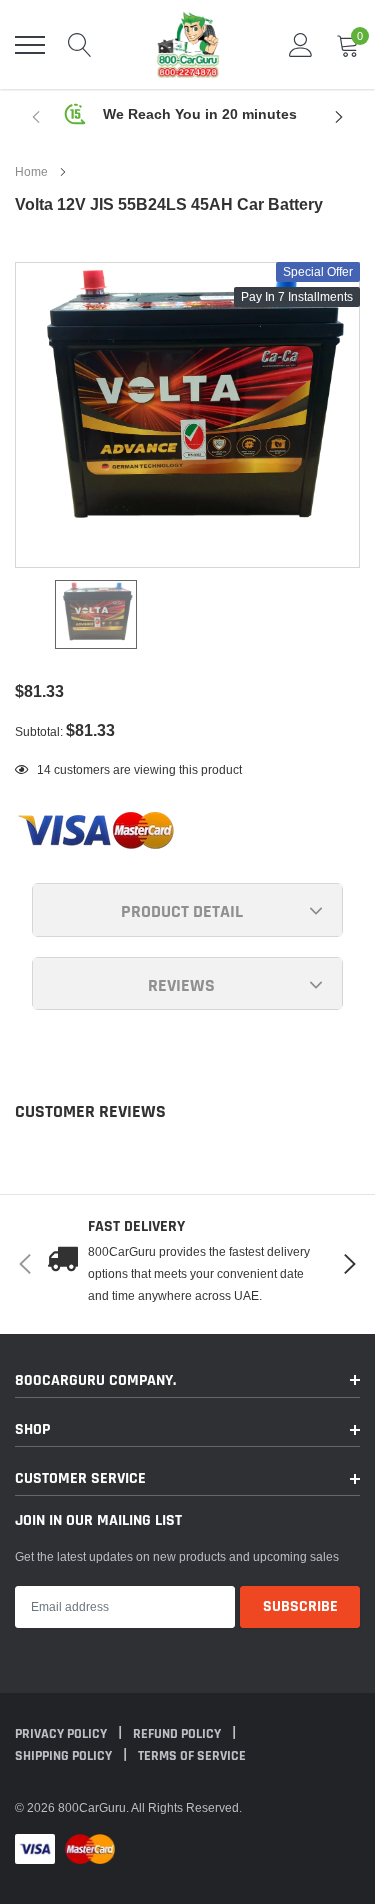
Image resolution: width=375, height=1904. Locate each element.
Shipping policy (65, 1756)
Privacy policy (62, 1734)
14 (44, 769)
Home (31, 171)
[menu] (30, 45)
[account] (301, 44)
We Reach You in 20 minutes (200, 114)
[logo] (188, 44)
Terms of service (192, 1756)
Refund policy (178, 1734)
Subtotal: (39, 731)
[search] (80, 45)
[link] (96, 614)
